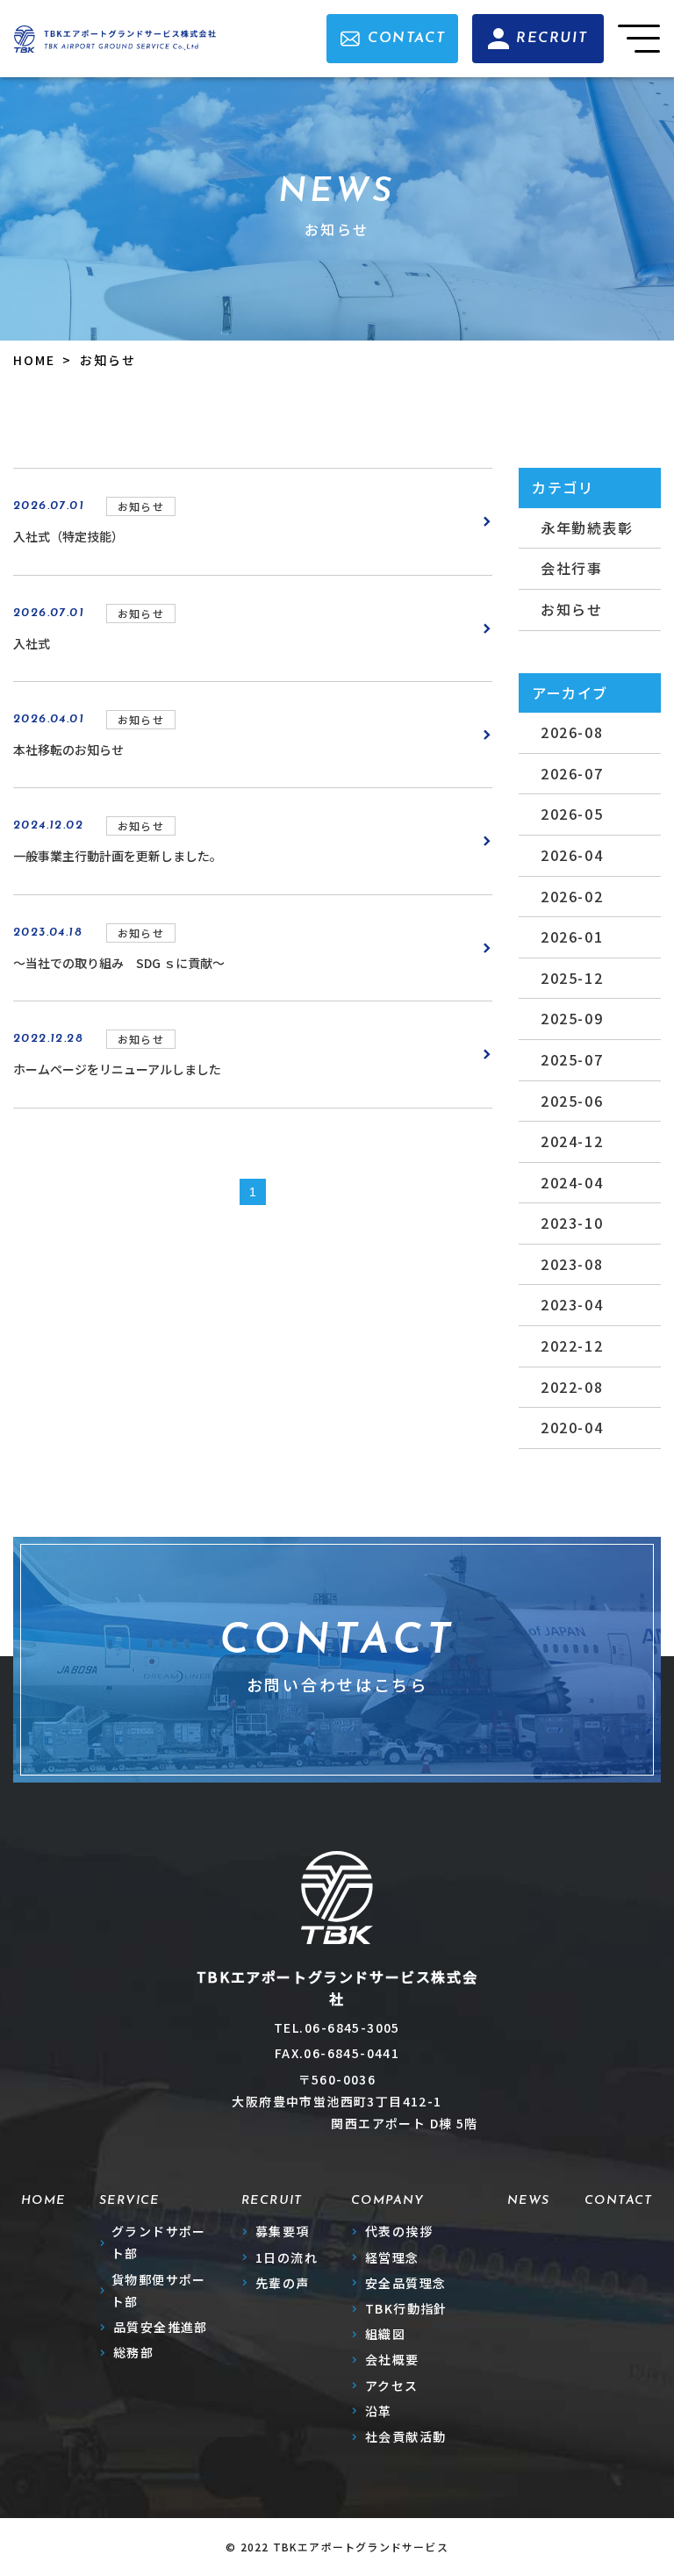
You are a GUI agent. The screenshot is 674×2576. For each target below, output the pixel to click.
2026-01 (572, 936)
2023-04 (572, 1304)
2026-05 (572, 814)
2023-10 (572, 1223)
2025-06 (572, 1101)
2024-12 (572, 1141)
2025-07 (572, 1059)
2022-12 (572, 1345)
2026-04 (572, 855)
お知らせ (571, 609)
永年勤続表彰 (587, 527)
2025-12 (572, 978)
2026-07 (572, 773)
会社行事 (571, 568)
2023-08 (572, 1264)
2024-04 (572, 1182)
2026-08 (572, 732)
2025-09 (572, 1018)
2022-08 (572, 1387)
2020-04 (572, 1427)
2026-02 (572, 896)
